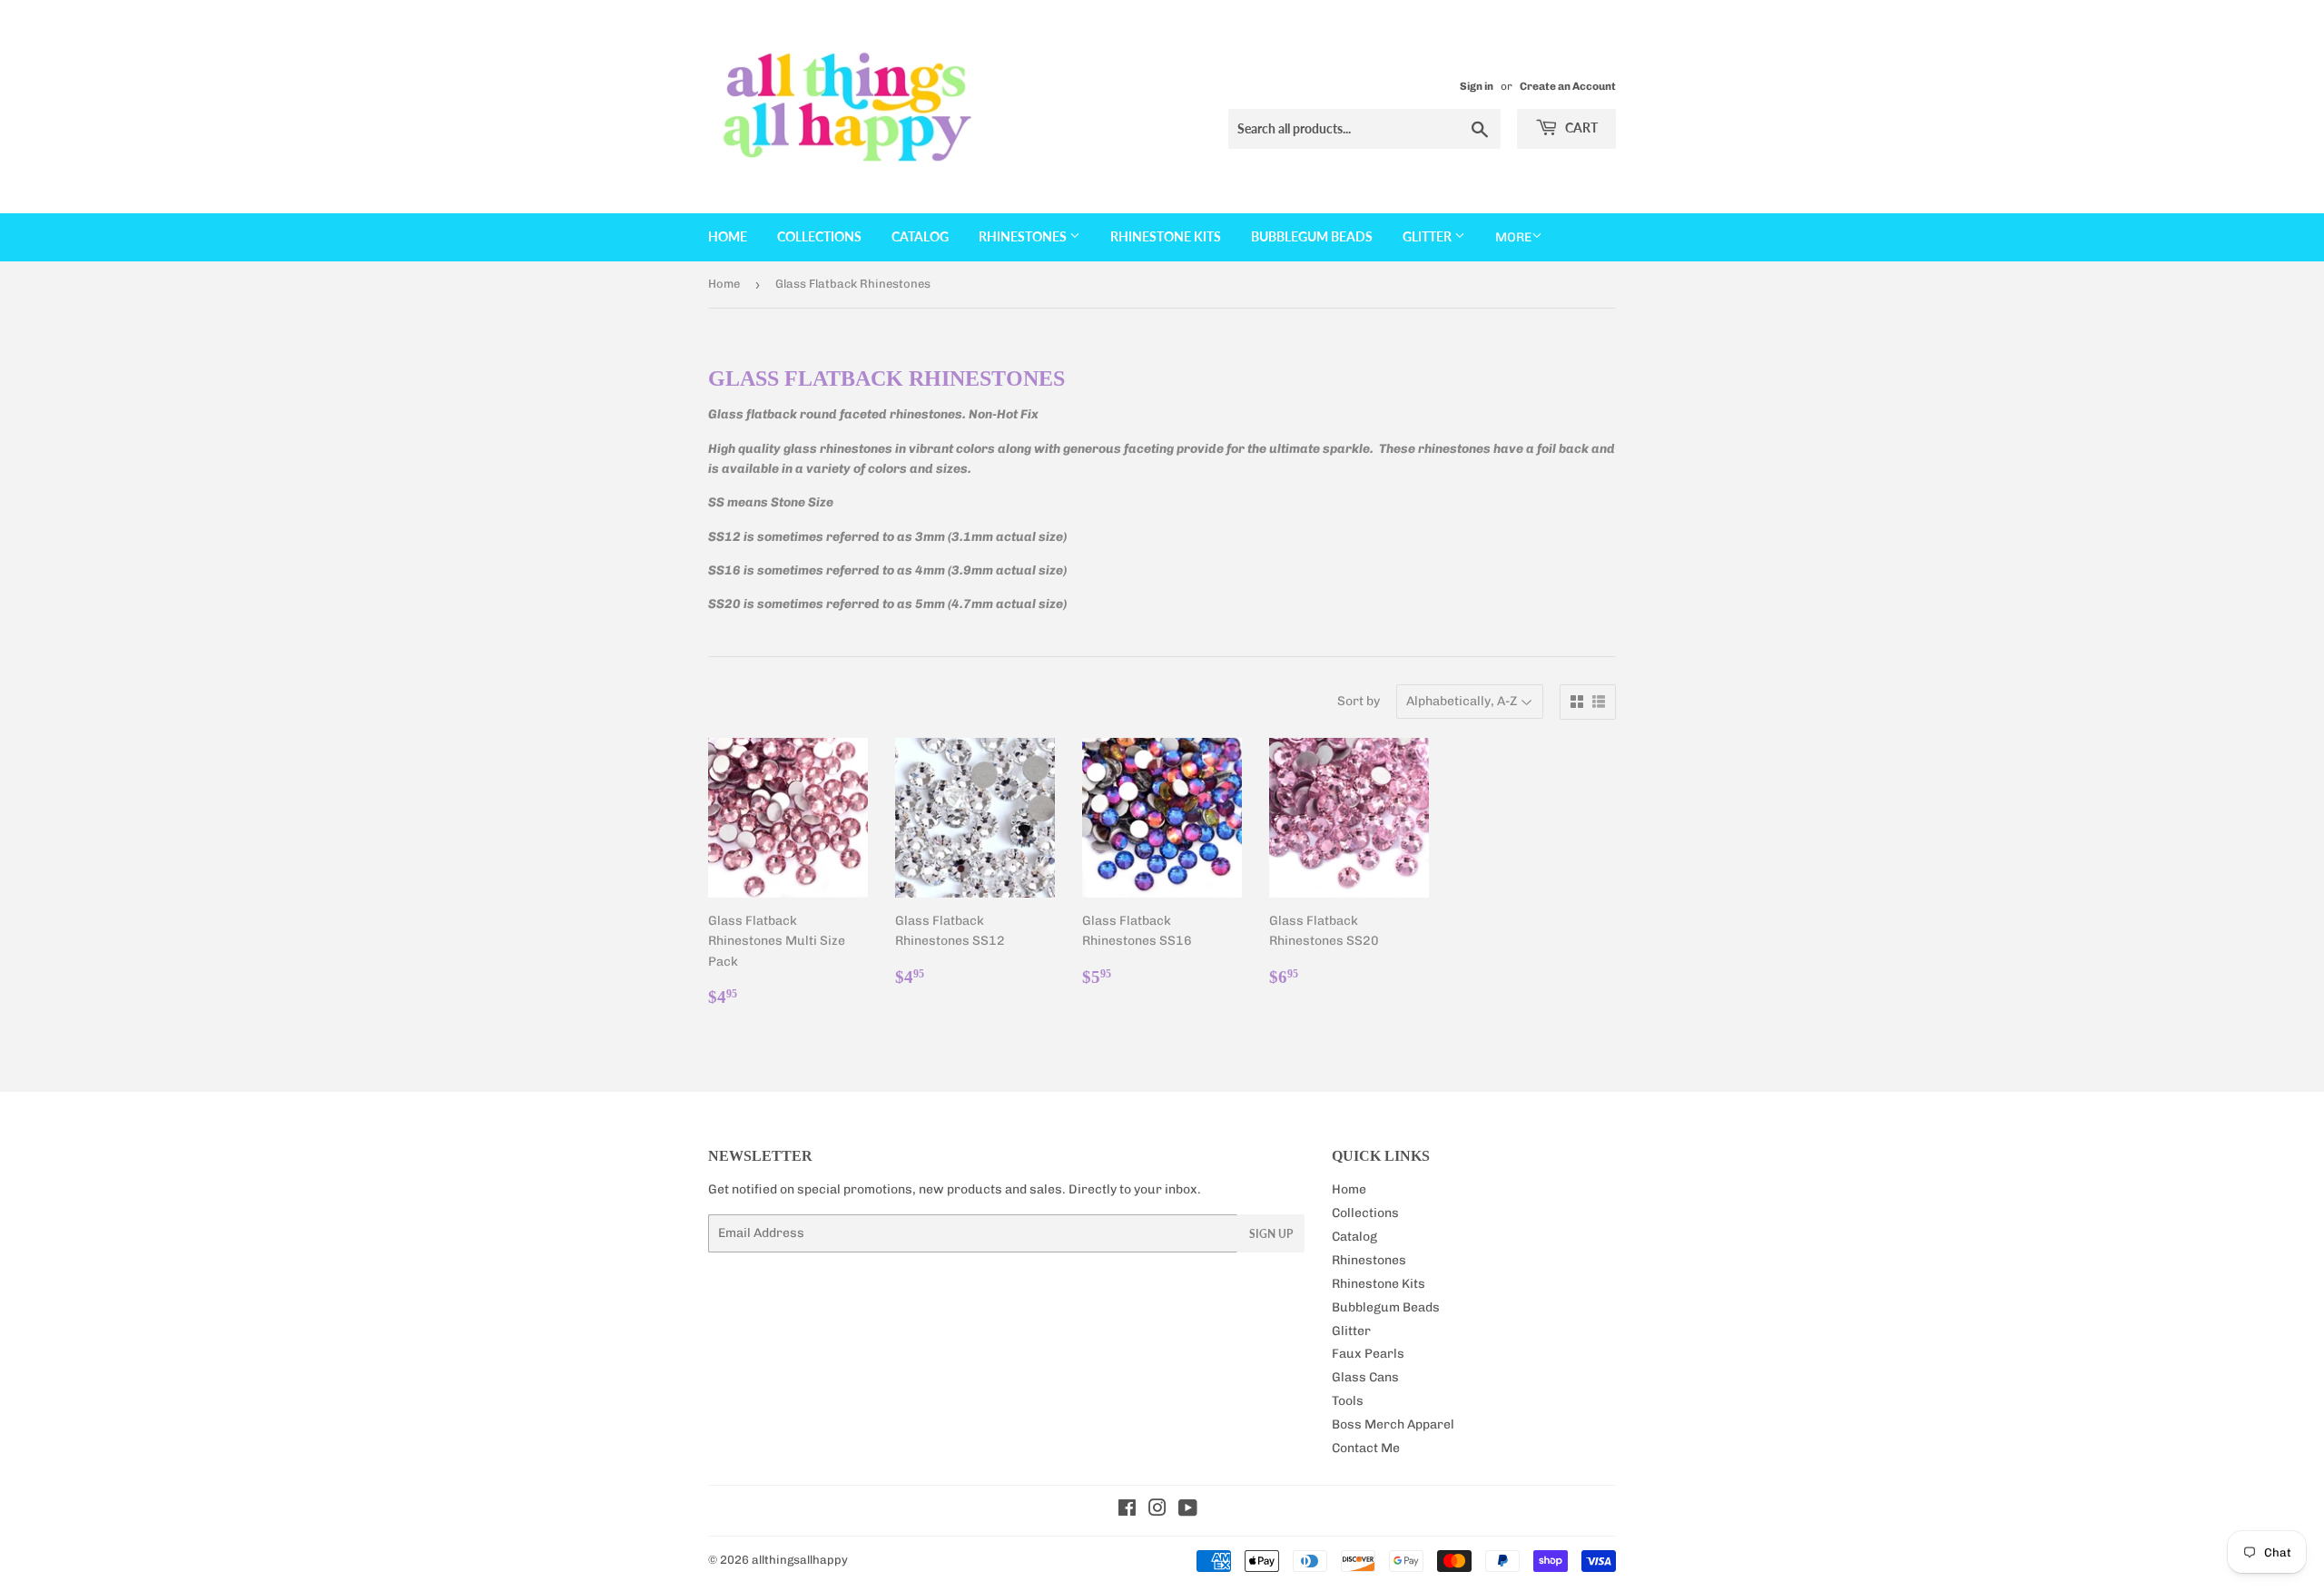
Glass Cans (1365, 1377)
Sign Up (1271, 1234)
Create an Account (1568, 86)
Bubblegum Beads (1312, 236)
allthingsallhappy (800, 1560)
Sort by (1359, 701)
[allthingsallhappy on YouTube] (1188, 1511)
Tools (1348, 1401)
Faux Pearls (1368, 1354)
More (1513, 237)
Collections (819, 236)
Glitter (1428, 236)
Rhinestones (1024, 236)
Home (728, 236)
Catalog (920, 236)
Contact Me (1366, 1448)
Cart (1580, 128)
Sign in (1477, 86)
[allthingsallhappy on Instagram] (1157, 1511)
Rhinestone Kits (1166, 236)
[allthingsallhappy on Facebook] (1127, 1511)
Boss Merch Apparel (1393, 1424)
